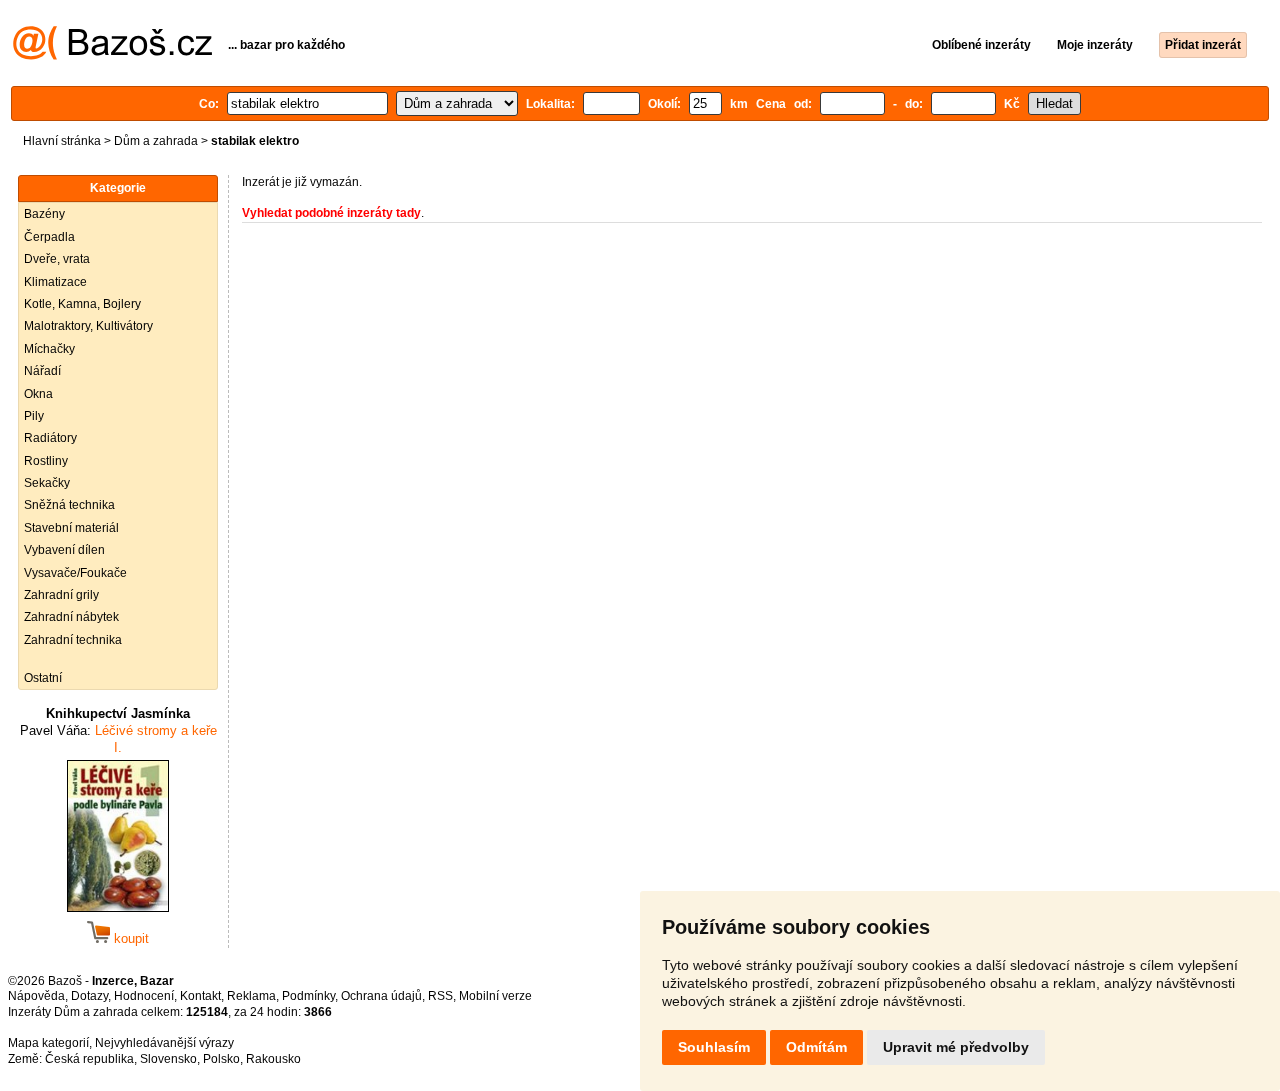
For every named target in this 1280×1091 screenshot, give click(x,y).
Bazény (44, 214)
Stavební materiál (71, 528)
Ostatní (43, 678)
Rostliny (46, 461)
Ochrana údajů (381, 996)
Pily (34, 416)
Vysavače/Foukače (75, 573)
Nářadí (42, 371)
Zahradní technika (73, 640)
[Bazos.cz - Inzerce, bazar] (112, 56)
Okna (38, 394)
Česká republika (89, 1059)
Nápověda (36, 996)
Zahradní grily (61, 595)
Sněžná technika (69, 505)
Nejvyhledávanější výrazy (164, 1043)
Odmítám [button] (816, 1047)
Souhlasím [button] (714, 1047)
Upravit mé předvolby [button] (956, 1047)
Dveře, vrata (57, 259)
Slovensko (168, 1059)
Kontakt (200, 996)
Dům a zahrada (156, 141)
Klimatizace (55, 282)
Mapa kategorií (48, 1043)
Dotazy (89, 996)
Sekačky (47, 483)
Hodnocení (144, 996)
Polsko (221, 1059)
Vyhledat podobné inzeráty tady (331, 213)
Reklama (251, 996)
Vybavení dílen (64, 550)
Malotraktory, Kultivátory (88, 326)
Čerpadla (49, 237)
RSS (440, 996)
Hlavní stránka (62, 141)
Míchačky (49, 349)
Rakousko (273, 1059)
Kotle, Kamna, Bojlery (82, 304)
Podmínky (308, 996)
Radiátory (50, 438)
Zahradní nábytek (71, 617)
